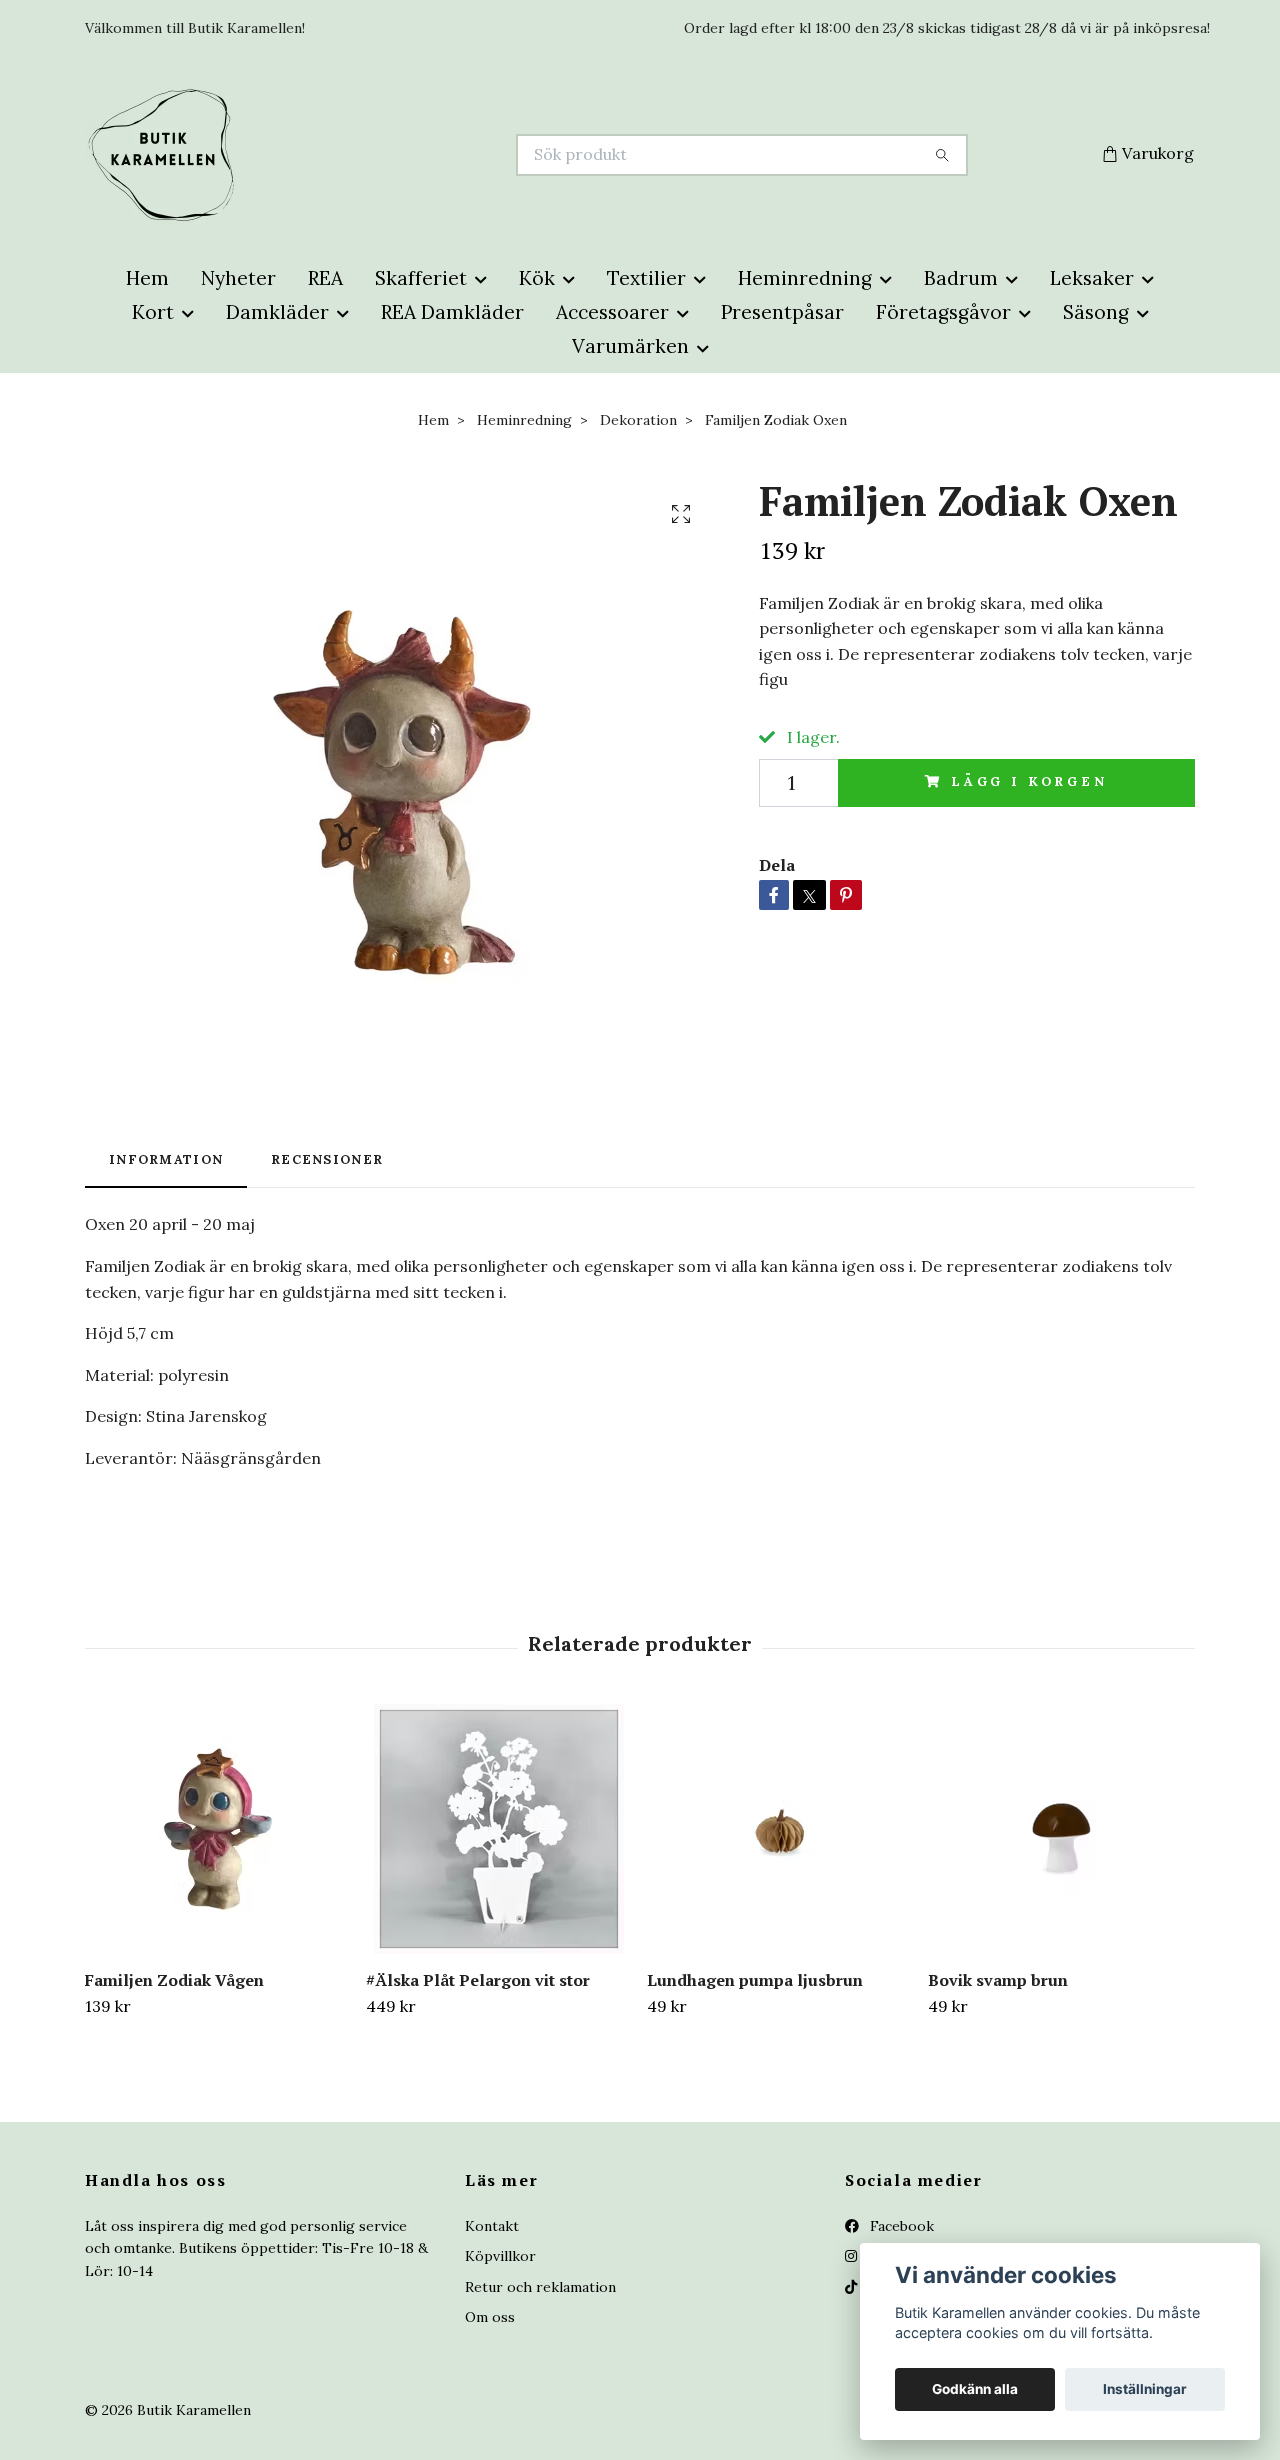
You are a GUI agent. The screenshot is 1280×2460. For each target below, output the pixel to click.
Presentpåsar (782, 312)
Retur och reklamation (540, 2287)
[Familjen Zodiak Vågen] (218, 1829)
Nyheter (238, 278)
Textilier (646, 278)
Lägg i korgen (1029, 781)
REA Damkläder (452, 312)
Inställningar (1145, 2389)
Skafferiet (421, 278)
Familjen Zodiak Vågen (174, 1980)
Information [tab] (166, 1159)
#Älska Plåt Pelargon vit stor (478, 1980)
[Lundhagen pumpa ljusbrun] (780, 1829)
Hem (147, 278)
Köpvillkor (500, 2256)
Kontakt (492, 2226)
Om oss (490, 2317)
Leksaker (1092, 278)
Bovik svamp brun (998, 1980)
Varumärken (630, 346)
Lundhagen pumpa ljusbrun (755, 1980)
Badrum (961, 278)
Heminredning (805, 278)
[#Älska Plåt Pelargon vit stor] (499, 1829)
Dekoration (638, 420)
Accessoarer (612, 312)
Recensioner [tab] (327, 1159)
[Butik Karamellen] (363, 155)
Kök (537, 278)
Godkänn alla (975, 2389)
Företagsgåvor (943, 312)
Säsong (1096, 312)
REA (325, 278)
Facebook (900, 2226)
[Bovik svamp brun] (1061, 1829)
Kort (153, 312)
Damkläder (277, 312)
